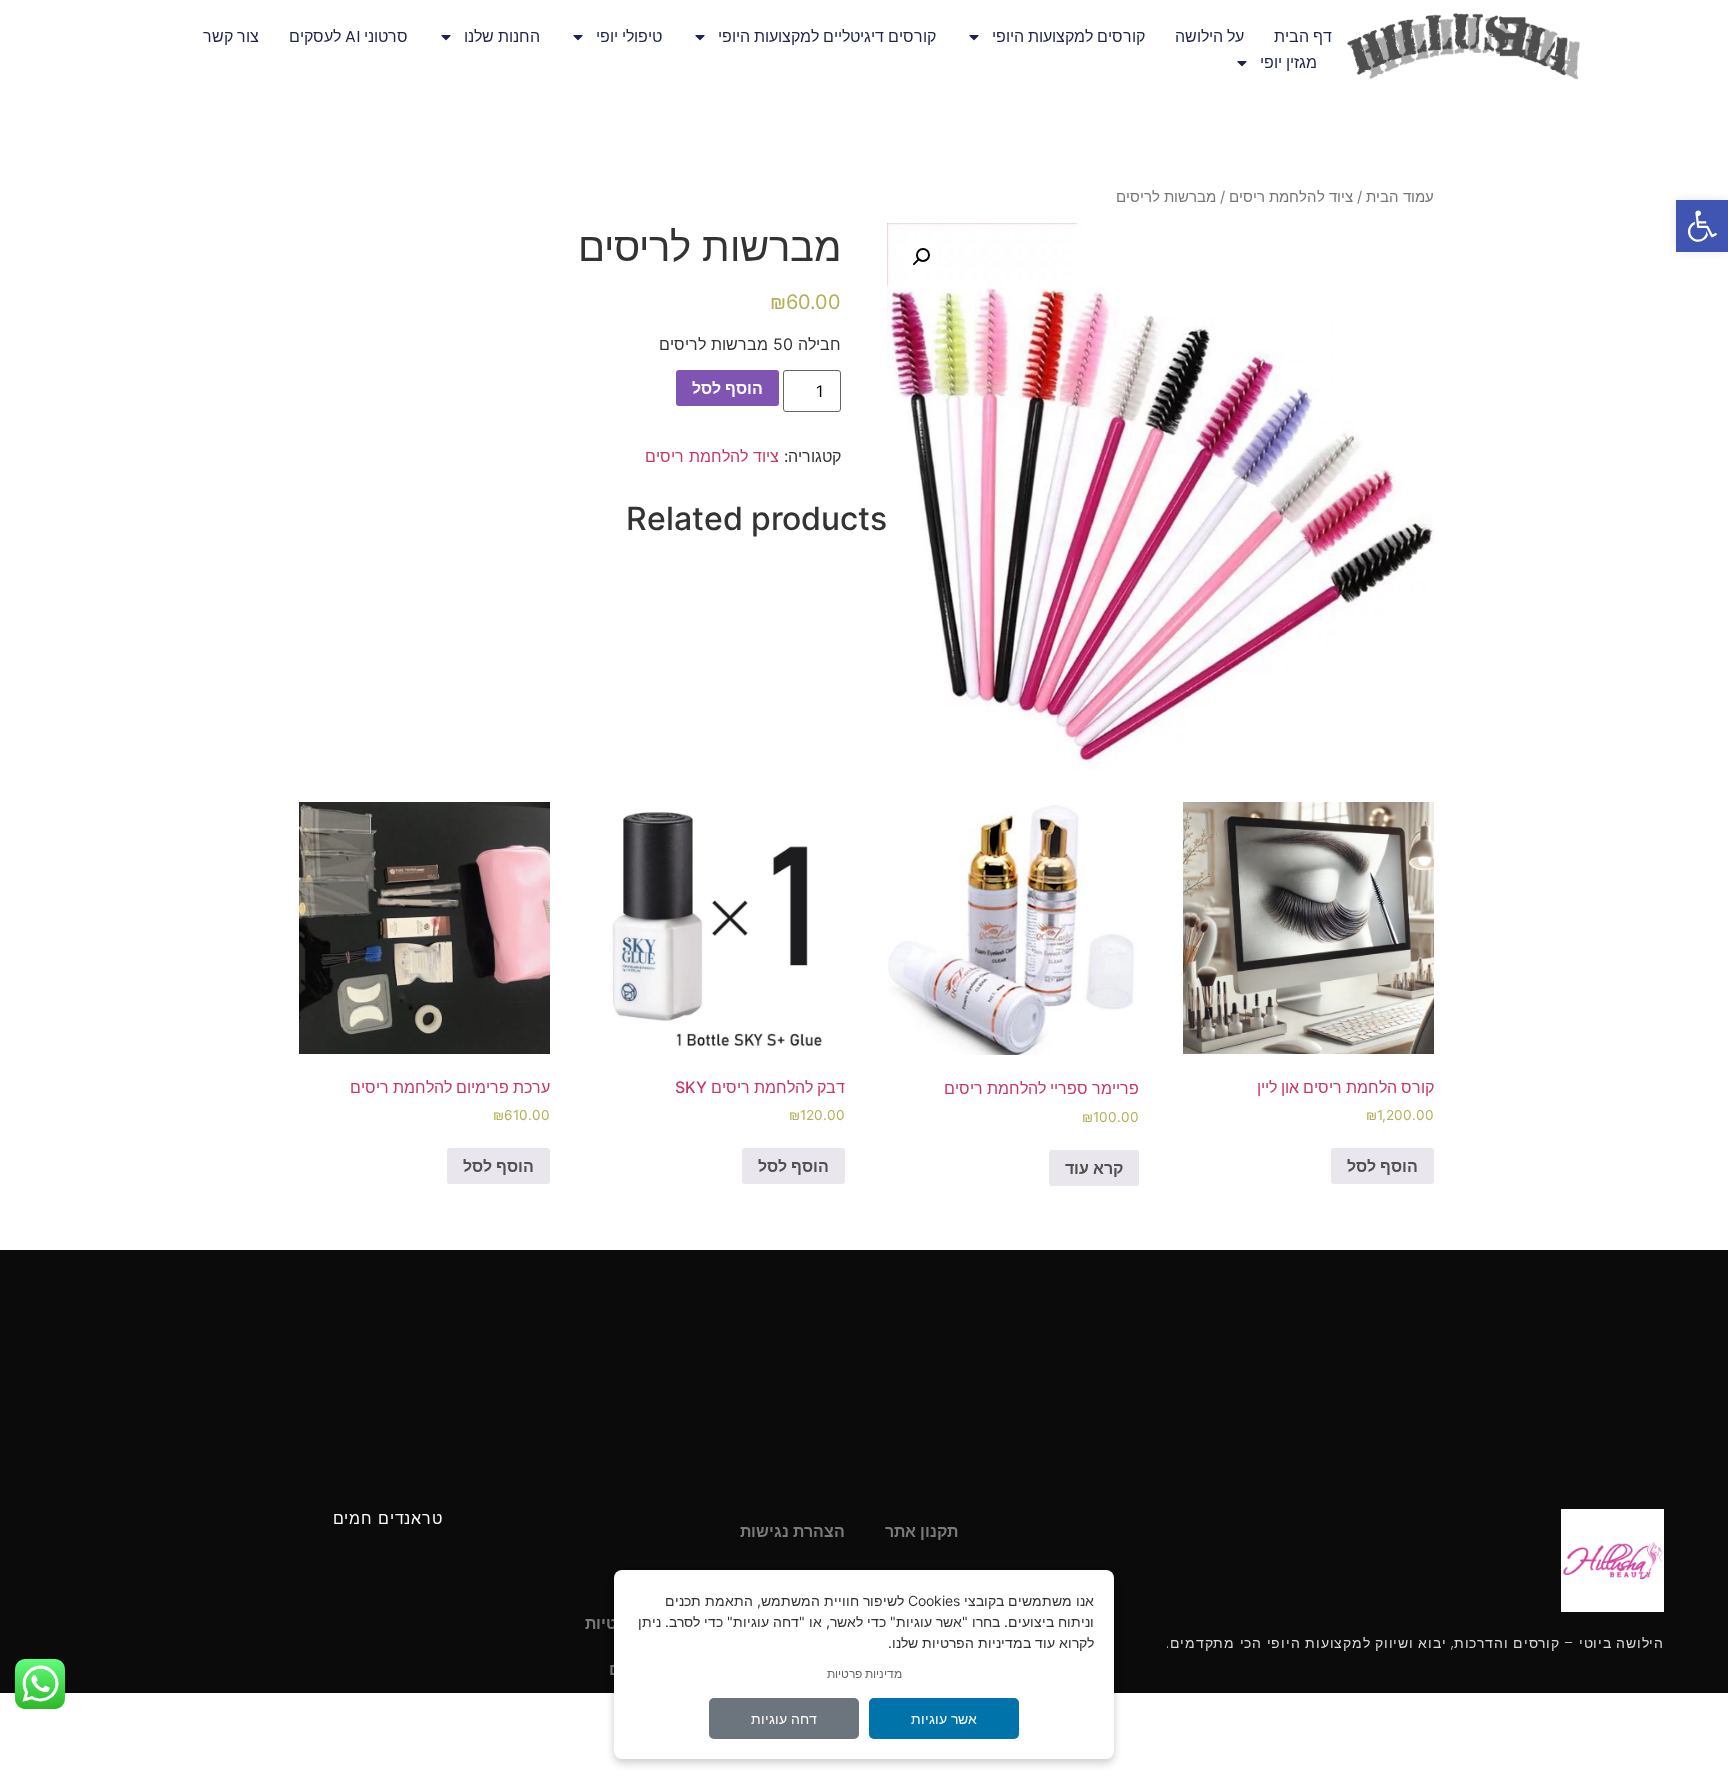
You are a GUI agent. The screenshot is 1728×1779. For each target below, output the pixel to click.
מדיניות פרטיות (864, 1673)
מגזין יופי (1288, 62)
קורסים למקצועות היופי (1068, 36)
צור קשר (231, 36)
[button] (1702, 226)
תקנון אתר (921, 1531)
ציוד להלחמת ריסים (1291, 197)
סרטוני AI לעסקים (348, 36)
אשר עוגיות (944, 1718)
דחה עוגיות (784, 1718)
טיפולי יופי (629, 36)
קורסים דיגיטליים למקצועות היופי (827, 36)
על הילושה (1209, 36)
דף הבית (1303, 36)
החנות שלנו (502, 36)
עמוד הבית (1400, 197)
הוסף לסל (727, 388)
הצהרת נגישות (792, 1531)
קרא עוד (1094, 1168)
